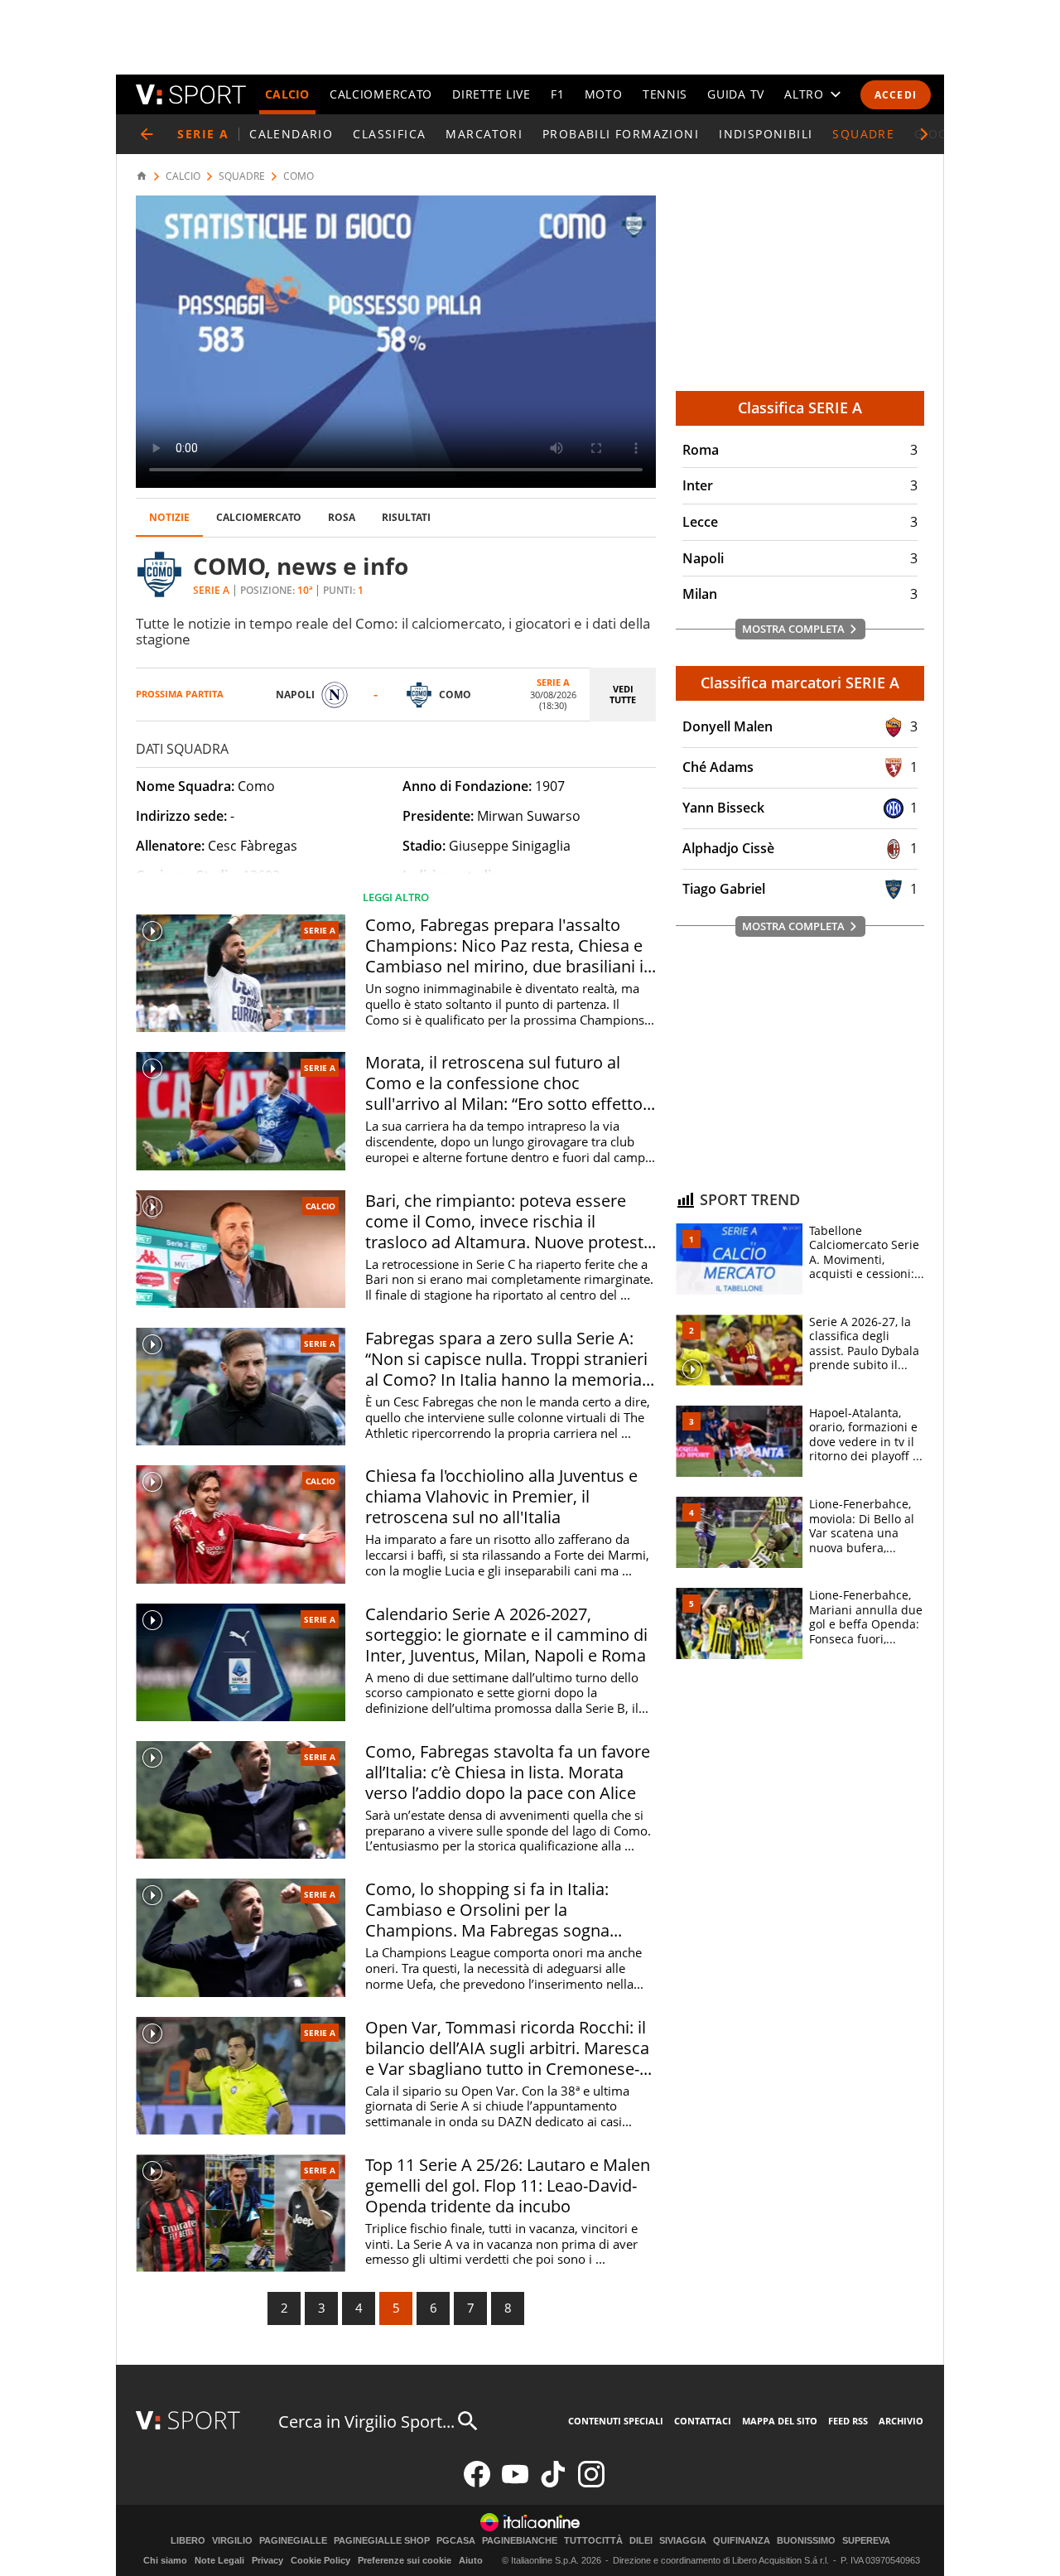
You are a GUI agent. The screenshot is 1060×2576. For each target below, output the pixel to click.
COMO (299, 176)
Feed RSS (848, 2421)
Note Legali (219, 2560)
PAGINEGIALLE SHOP (382, 2541)
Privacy (267, 2560)
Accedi (896, 95)
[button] (924, 134)
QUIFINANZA (742, 2541)
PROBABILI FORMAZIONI (621, 134)
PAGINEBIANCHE (520, 2541)
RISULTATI (406, 517)
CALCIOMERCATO (381, 94)
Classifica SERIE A (800, 408)
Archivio (901, 2421)
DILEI (641, 2541)
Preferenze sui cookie (405, 2560)
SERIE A (320, 930)
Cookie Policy (320, 2560)
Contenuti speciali (616, 2421)
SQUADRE (863, 134)
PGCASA (456, 2541)
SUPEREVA (866, 2541)
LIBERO (188, 2541)
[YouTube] (515, 2484)
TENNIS (665, 94)
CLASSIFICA (389, 134)
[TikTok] (553, 2484)
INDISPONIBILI (766, 134)
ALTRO (804, 94)
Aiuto (471, 2560)
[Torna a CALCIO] (147, 134)
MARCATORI (484, 134)
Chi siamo (165, 2560)
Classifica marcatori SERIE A (800, 683)
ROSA (342, 517)
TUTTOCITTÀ (593, 2541)
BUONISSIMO (806, 2541)
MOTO (604, 94)
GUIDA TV (736, 94)
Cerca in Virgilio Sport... (366, 2422)
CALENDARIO (291, 134)
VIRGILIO (232, 2541)
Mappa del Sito (780, 2421)
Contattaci (703, 2421)
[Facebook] (477, 2484)
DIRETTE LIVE (491, 94)
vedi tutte (623, 694)
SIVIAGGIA (683, 2541)
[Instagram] (591, 2484)
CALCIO (287, 94)
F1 (557, 94)
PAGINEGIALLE (293, 2541)
